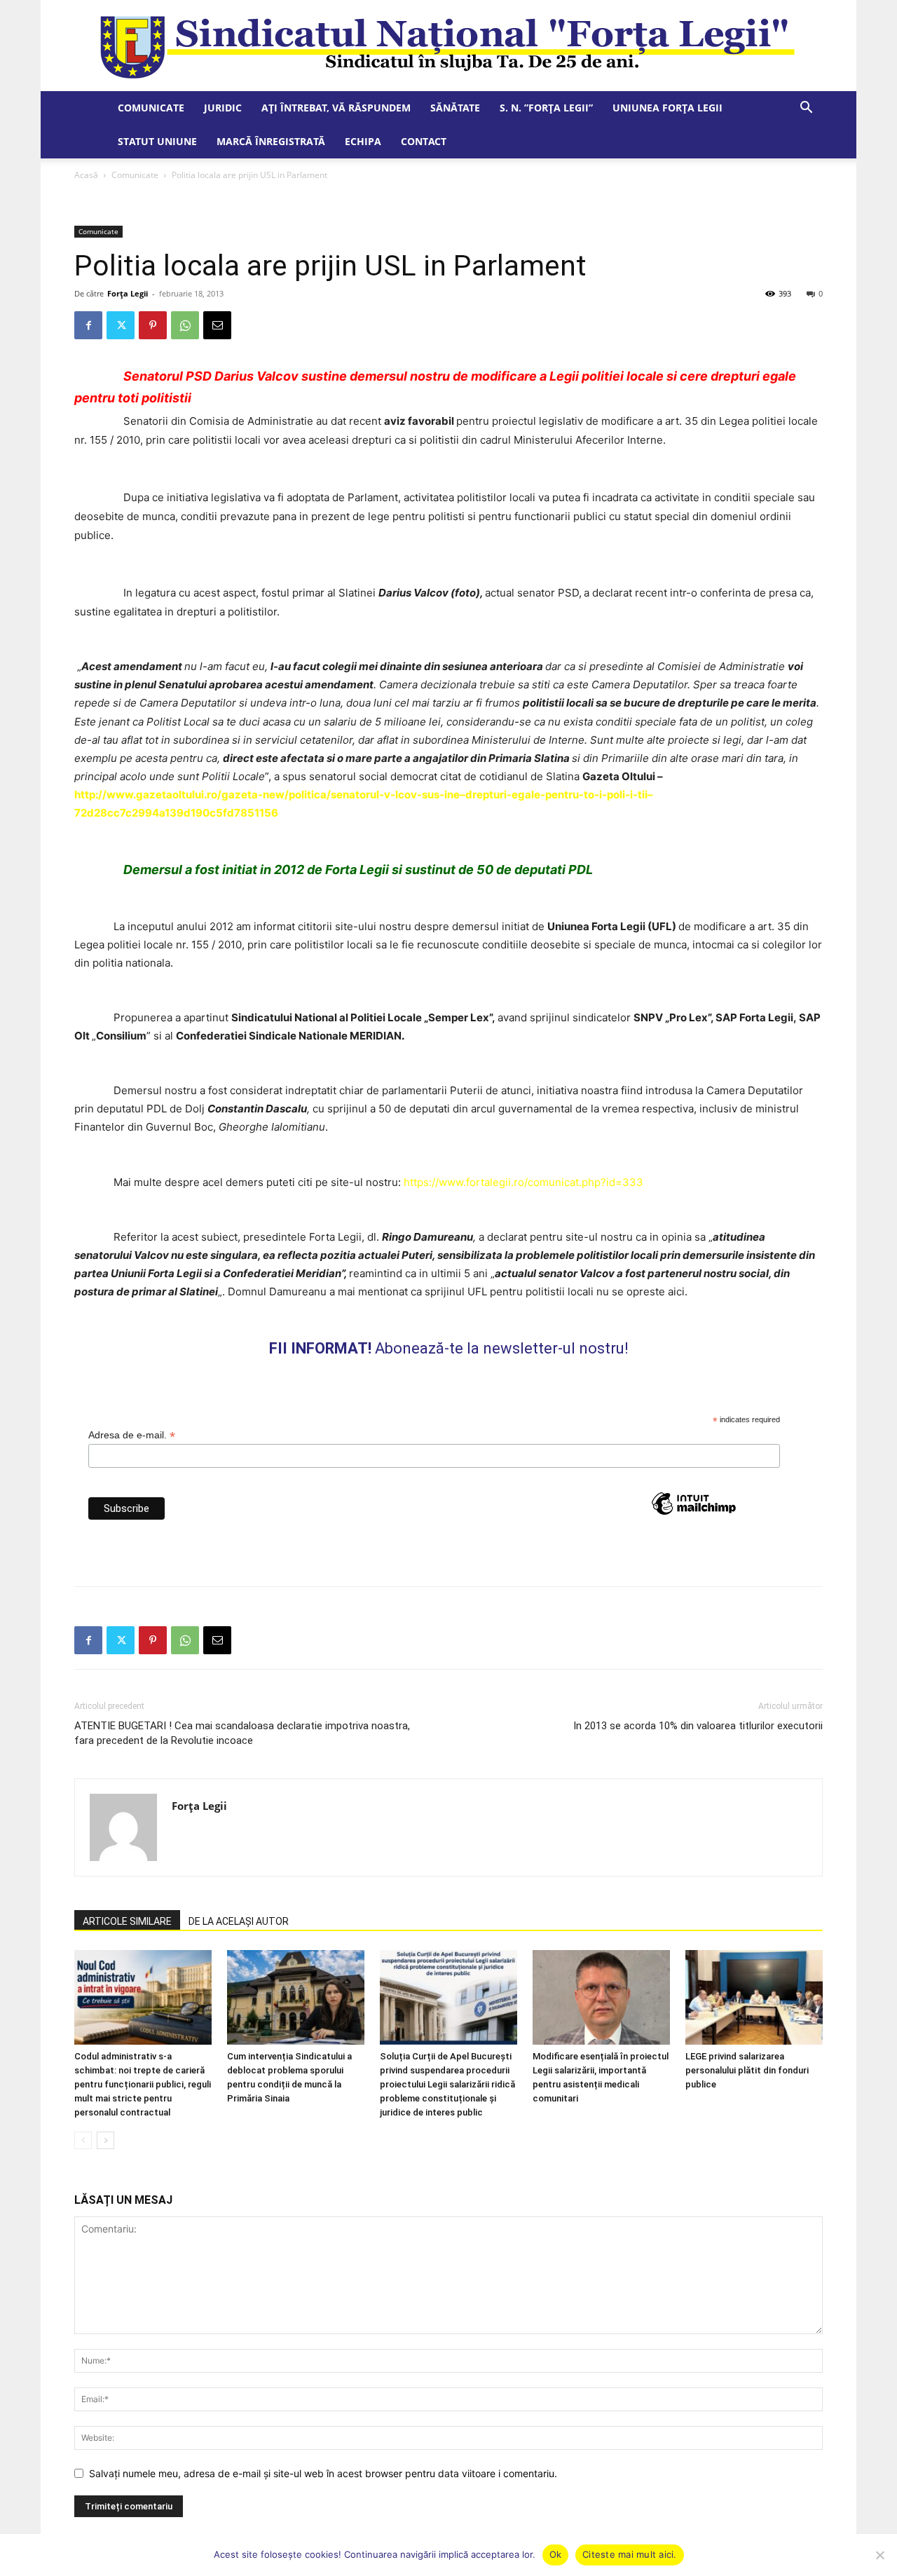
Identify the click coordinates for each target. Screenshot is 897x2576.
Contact (424, 141)
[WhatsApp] (185, 325)
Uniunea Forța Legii (667, 108)
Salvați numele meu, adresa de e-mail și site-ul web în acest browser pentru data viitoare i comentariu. (323, 2473)
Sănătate (455, 108)
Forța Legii (128, 293)
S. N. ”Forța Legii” (546, 108)
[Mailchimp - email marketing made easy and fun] (694, 1529)
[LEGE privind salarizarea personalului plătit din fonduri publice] (754, 1997)
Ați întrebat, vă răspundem (336, 108)
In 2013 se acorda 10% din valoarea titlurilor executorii (698, 1726)
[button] (806, 109)
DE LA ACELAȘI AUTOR (239, 1921)
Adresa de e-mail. (132, 1435)
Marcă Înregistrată (271, 141)
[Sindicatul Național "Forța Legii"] (448, 46)
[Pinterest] (153, 325)
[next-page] (105, 2140)
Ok (556, 2554)
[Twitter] (121, 325)
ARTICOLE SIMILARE (127, 1921)
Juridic (223, 108)
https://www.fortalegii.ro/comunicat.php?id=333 (523, 1182)
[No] (879, 2555)
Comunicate (151, 108)
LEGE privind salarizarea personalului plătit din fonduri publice (747, 2070)
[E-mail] (217, 325)
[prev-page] (83, 2140)
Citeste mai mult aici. (630, 2554)
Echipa (363, 141)
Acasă (86, 175)
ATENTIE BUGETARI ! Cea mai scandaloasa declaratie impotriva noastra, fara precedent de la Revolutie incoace (242, 1733)
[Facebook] (88, 325)
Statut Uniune (157, 141)
